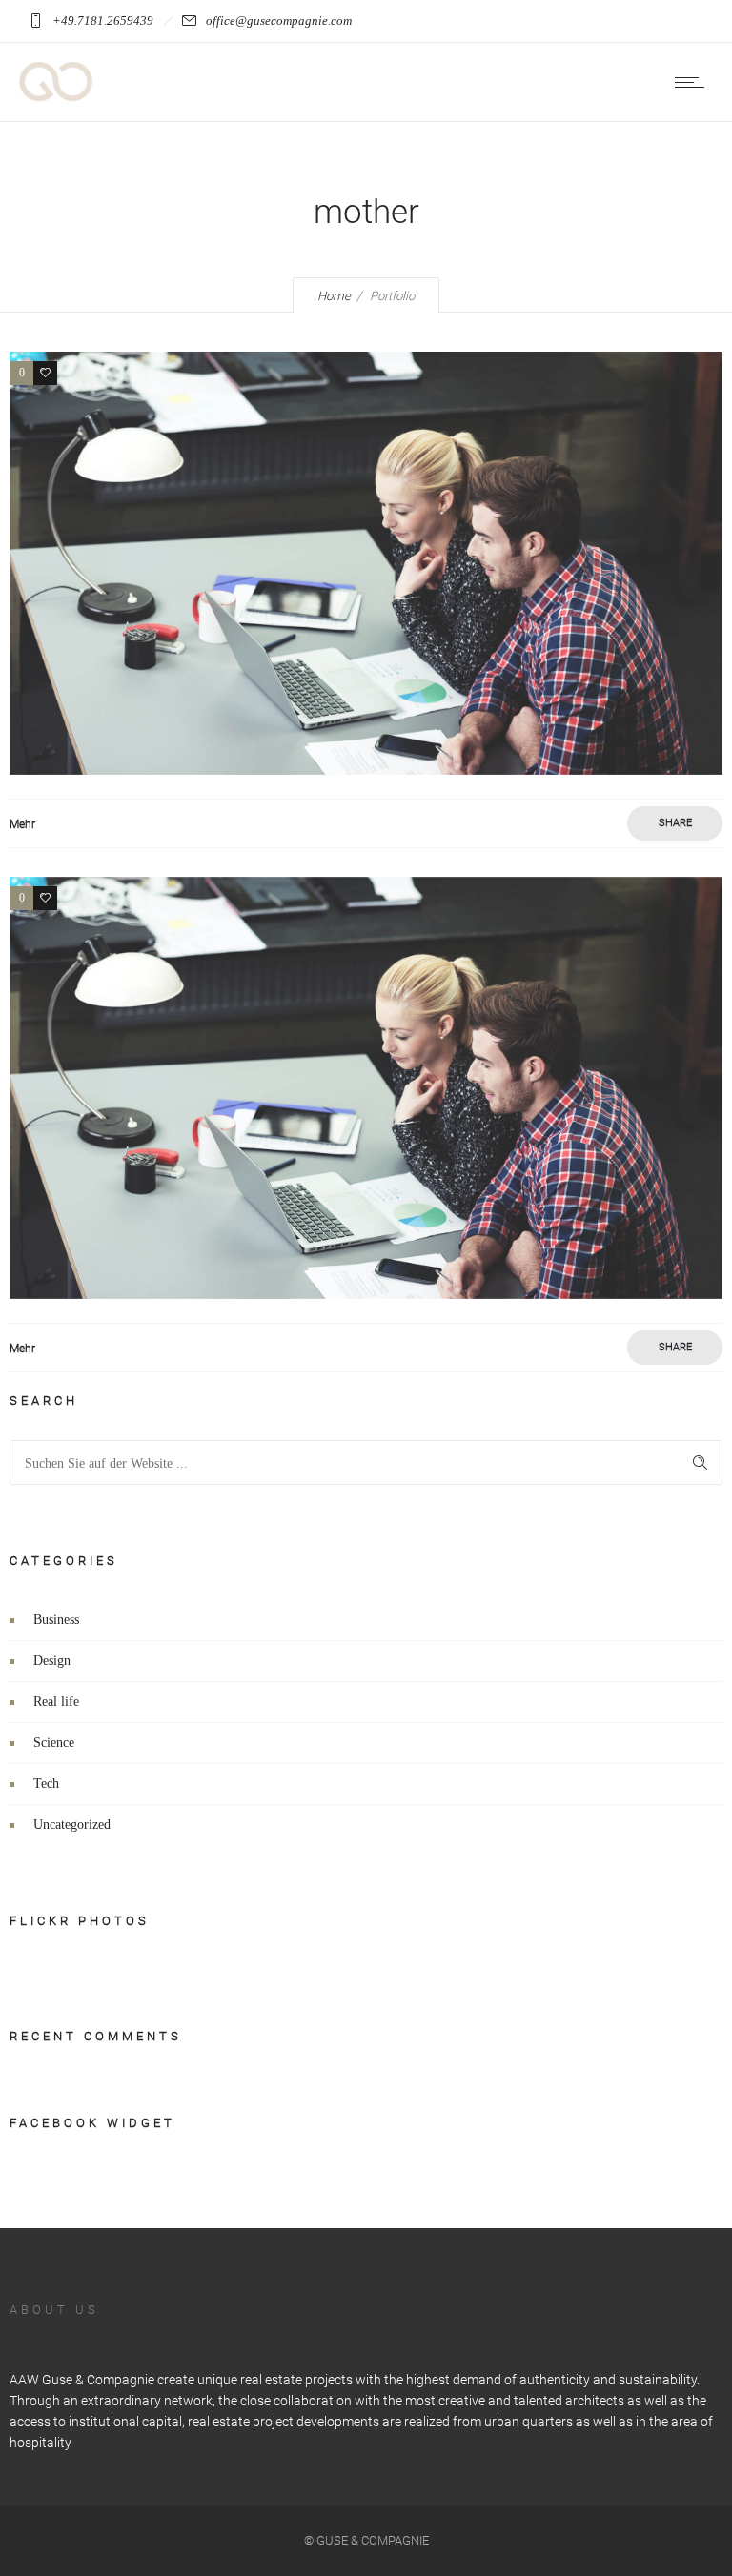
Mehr (22, 824)
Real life (56, 1702)
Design (52, 1661)
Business (56, 1620)
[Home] (56, 97)
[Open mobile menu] (694, 82)
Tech (46, 1784)
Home (334, 296)
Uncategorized (72, 1825)
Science (54, 1743)
